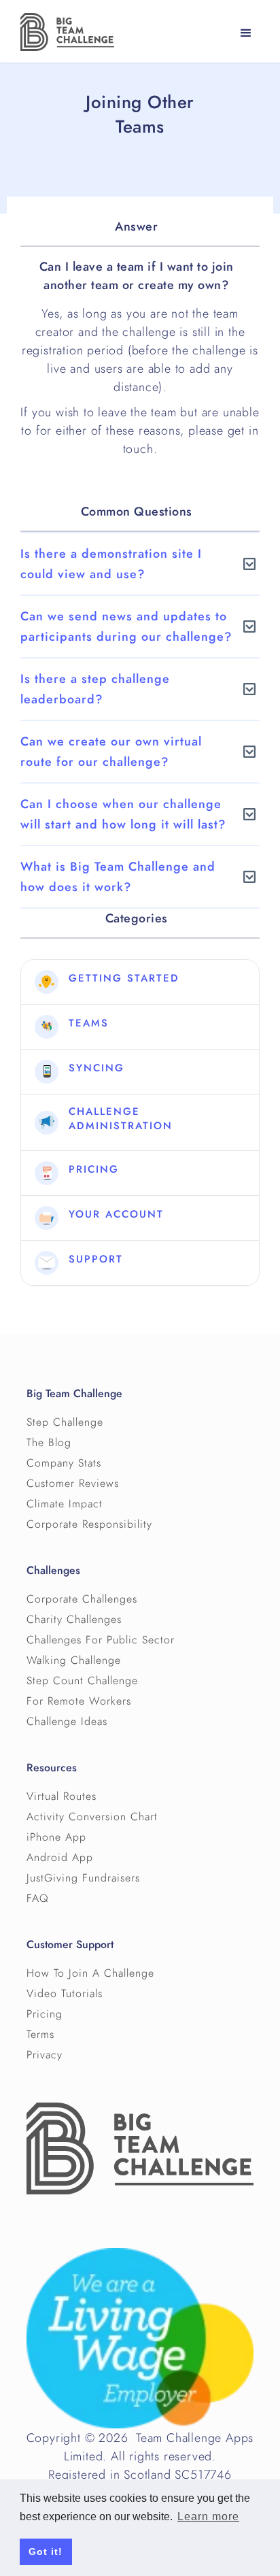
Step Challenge (65, 1422)
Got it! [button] (46, 2552)
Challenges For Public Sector (101, 1640)
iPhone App (56, 1837)
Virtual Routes (62, 1796)
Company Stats (64, 1463)
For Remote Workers (79, 1701)
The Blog (49, 1443)
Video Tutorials (65, 1994)
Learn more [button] (208, 2516)
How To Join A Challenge (90, 1973)
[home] (64, 32)
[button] (246, 33)
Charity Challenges (74, 1620)
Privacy (45, 2055)
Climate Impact (65, 1504)
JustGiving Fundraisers (83, 1878)
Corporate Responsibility (89, 1524)
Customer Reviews (73, 1484)
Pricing (45, 2014)
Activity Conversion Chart (92, 1817)
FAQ (38, 1898)
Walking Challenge (74, 1660)
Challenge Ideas (67, 1722)
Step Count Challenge (82, 1681)
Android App (60, 1858)
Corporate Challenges (82, 1599)
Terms (40, 2035)
